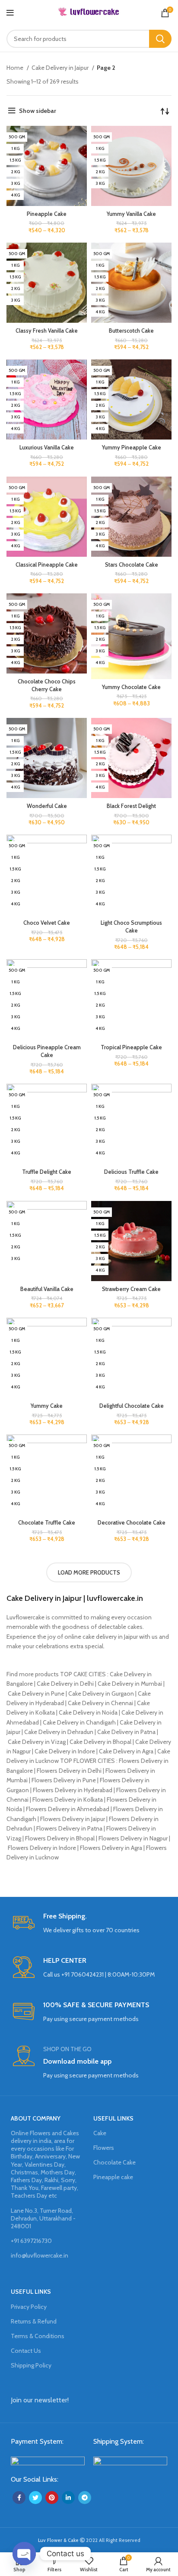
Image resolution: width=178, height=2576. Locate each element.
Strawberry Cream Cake (131, 1289)
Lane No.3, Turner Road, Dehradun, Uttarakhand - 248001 (43, 2218)
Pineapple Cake (47, 214)
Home (16, 68)
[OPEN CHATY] (24, 2554)
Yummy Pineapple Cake (132, 448)
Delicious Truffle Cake (131, 1172)
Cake (100, 2133)
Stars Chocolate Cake (132, 565)
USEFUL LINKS (113, 2118)
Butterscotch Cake (131, 331)
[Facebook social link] (19, 2498)
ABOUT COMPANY (36, 2118)
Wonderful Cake (47, 806)
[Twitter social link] (35, 2498)
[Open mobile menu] (10, 13)
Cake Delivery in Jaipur (61, 68)
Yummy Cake (47, 1406)
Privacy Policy (29, 2307)
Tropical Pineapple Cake (131, 1047)
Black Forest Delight (131, 806)
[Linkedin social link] (68, 2498)
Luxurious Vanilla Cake (47, 448)
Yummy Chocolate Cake (131, 687)
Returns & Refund (34, 2321)
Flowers (104, 2148)
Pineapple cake (113, 2177)
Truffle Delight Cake (47, 1172)
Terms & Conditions (38, 2336)
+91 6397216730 (31, 2241)
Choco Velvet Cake (47, 923)
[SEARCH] (160, 39)
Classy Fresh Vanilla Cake (47, 331)
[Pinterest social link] (52, 2498)
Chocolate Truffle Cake (47, 1523)
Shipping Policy (31, 2365)
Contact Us (26, 2351)
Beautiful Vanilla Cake (47, 1289)
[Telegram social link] (85, 2498)
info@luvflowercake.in (40, 2255)
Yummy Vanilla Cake (131, 214)
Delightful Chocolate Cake (132, 1406)
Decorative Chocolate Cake (132, 1523)
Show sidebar (38, 111)
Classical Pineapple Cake (47, 565)
